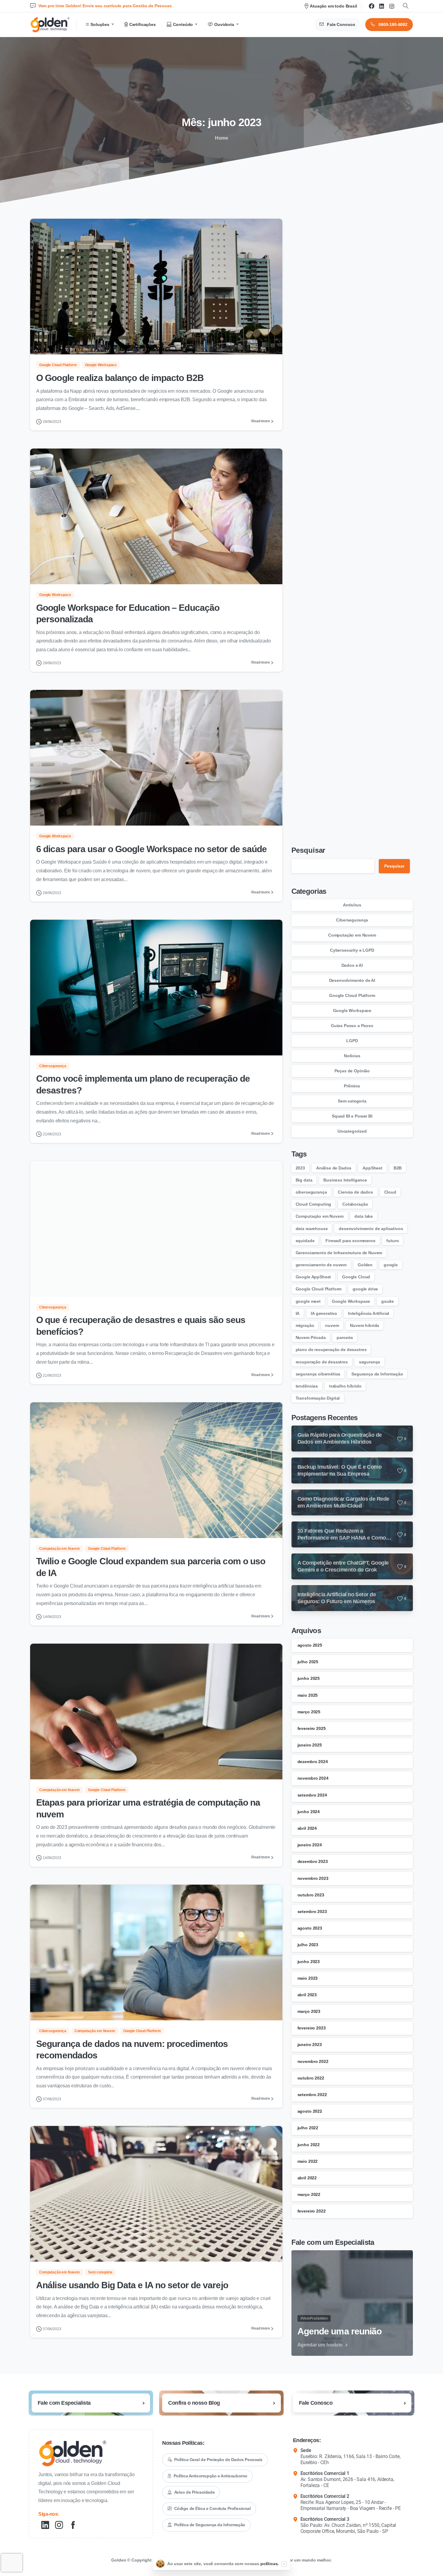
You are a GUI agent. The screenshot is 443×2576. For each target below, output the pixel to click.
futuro (393, 1241)
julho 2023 (308, 1945)
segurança (370, 1362)
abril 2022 (307, 2178)
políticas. (270, 2564)
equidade (305, 1241)
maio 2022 (308, 2161)
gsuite (388, 1301)
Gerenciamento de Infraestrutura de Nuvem (339, 1253)
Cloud (390, 1192)
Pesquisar (308, 850)
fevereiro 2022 (312, 2211)
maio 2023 (308, 1978)
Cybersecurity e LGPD (352, 950)
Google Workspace (352, 1010)
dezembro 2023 (313, 1861)
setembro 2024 (312, 1795)
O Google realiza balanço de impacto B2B (120, 378)
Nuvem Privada (311, 1337)
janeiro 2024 (310, 1845)
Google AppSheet (313, 1277)
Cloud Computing (314, 1204)
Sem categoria (352, 1101)
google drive (365, 1289)
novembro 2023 (313, 1878)
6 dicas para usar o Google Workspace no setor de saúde (151, 849)
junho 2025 (309, 1678)
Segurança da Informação (377, 1374)
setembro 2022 (312, 2095)
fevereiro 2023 (312, 2028)
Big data (304, 1180)
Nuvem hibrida (364, 1325)
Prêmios (352, 1086)
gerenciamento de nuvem (321, 1265)
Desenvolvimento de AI (352, 980)
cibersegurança (311, 1192)
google (391, 1265)
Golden (365, 1265)
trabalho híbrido (345, 1386)
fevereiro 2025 (312, 1728)
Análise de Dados (334, 1168)
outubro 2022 (311, 2078)
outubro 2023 (311, 1895)
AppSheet (372, 1168)
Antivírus (352, 905)
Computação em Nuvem (352, 935)
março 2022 (309, 2194)
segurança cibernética (318, 1374)
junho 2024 (309, 1812)
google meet (308, 1301)
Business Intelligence (345, 1180)
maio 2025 (308, 1695)
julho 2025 (308, 1662)
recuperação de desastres (322, 1362)
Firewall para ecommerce (350, 1241)
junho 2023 (309, 1962)
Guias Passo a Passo (352, 1026)
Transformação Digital (318, 1398)
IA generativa (324, 1313)
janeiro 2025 (310, 1745)
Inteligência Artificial (369, 1313)
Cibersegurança (352, 920)
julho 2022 (308, 2128)
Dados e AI (352, 965)
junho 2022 (309, 2145)
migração (305, 1325)
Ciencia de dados (355, 1192)
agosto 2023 (310, 1928)
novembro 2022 (313, 2061)
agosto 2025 (310, 1645)
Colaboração (355, 1204)
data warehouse (312, 1229)
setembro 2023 (312, 1911)
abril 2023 (307, 1995)
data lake (364, 1216)
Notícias (352, 1056)
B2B (398, 1168)
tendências (307, 1386)
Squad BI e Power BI (352, 1116)
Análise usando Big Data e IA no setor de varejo (132, 2285)
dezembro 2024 (313, 1762)
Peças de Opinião (352, 1071)
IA (298, 1313)
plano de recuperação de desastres (331, 1350)
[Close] (284, 2564)
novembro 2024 (313, 1778)
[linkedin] (382, 6)
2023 (300, 1168)
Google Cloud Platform (352, 995)
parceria (345, 1337)
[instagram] (392, 6)
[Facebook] (372, 6)
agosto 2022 (310, 2111)
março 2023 (309, 2011)
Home (222, 138)
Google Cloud (356, 1277)
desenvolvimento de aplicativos (371, 1229)
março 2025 (309, 1712)
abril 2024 (307, 1828)
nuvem (332, 1325)
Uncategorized (352, 1131)
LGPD (352, 1041)
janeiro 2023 (310, 2045)
